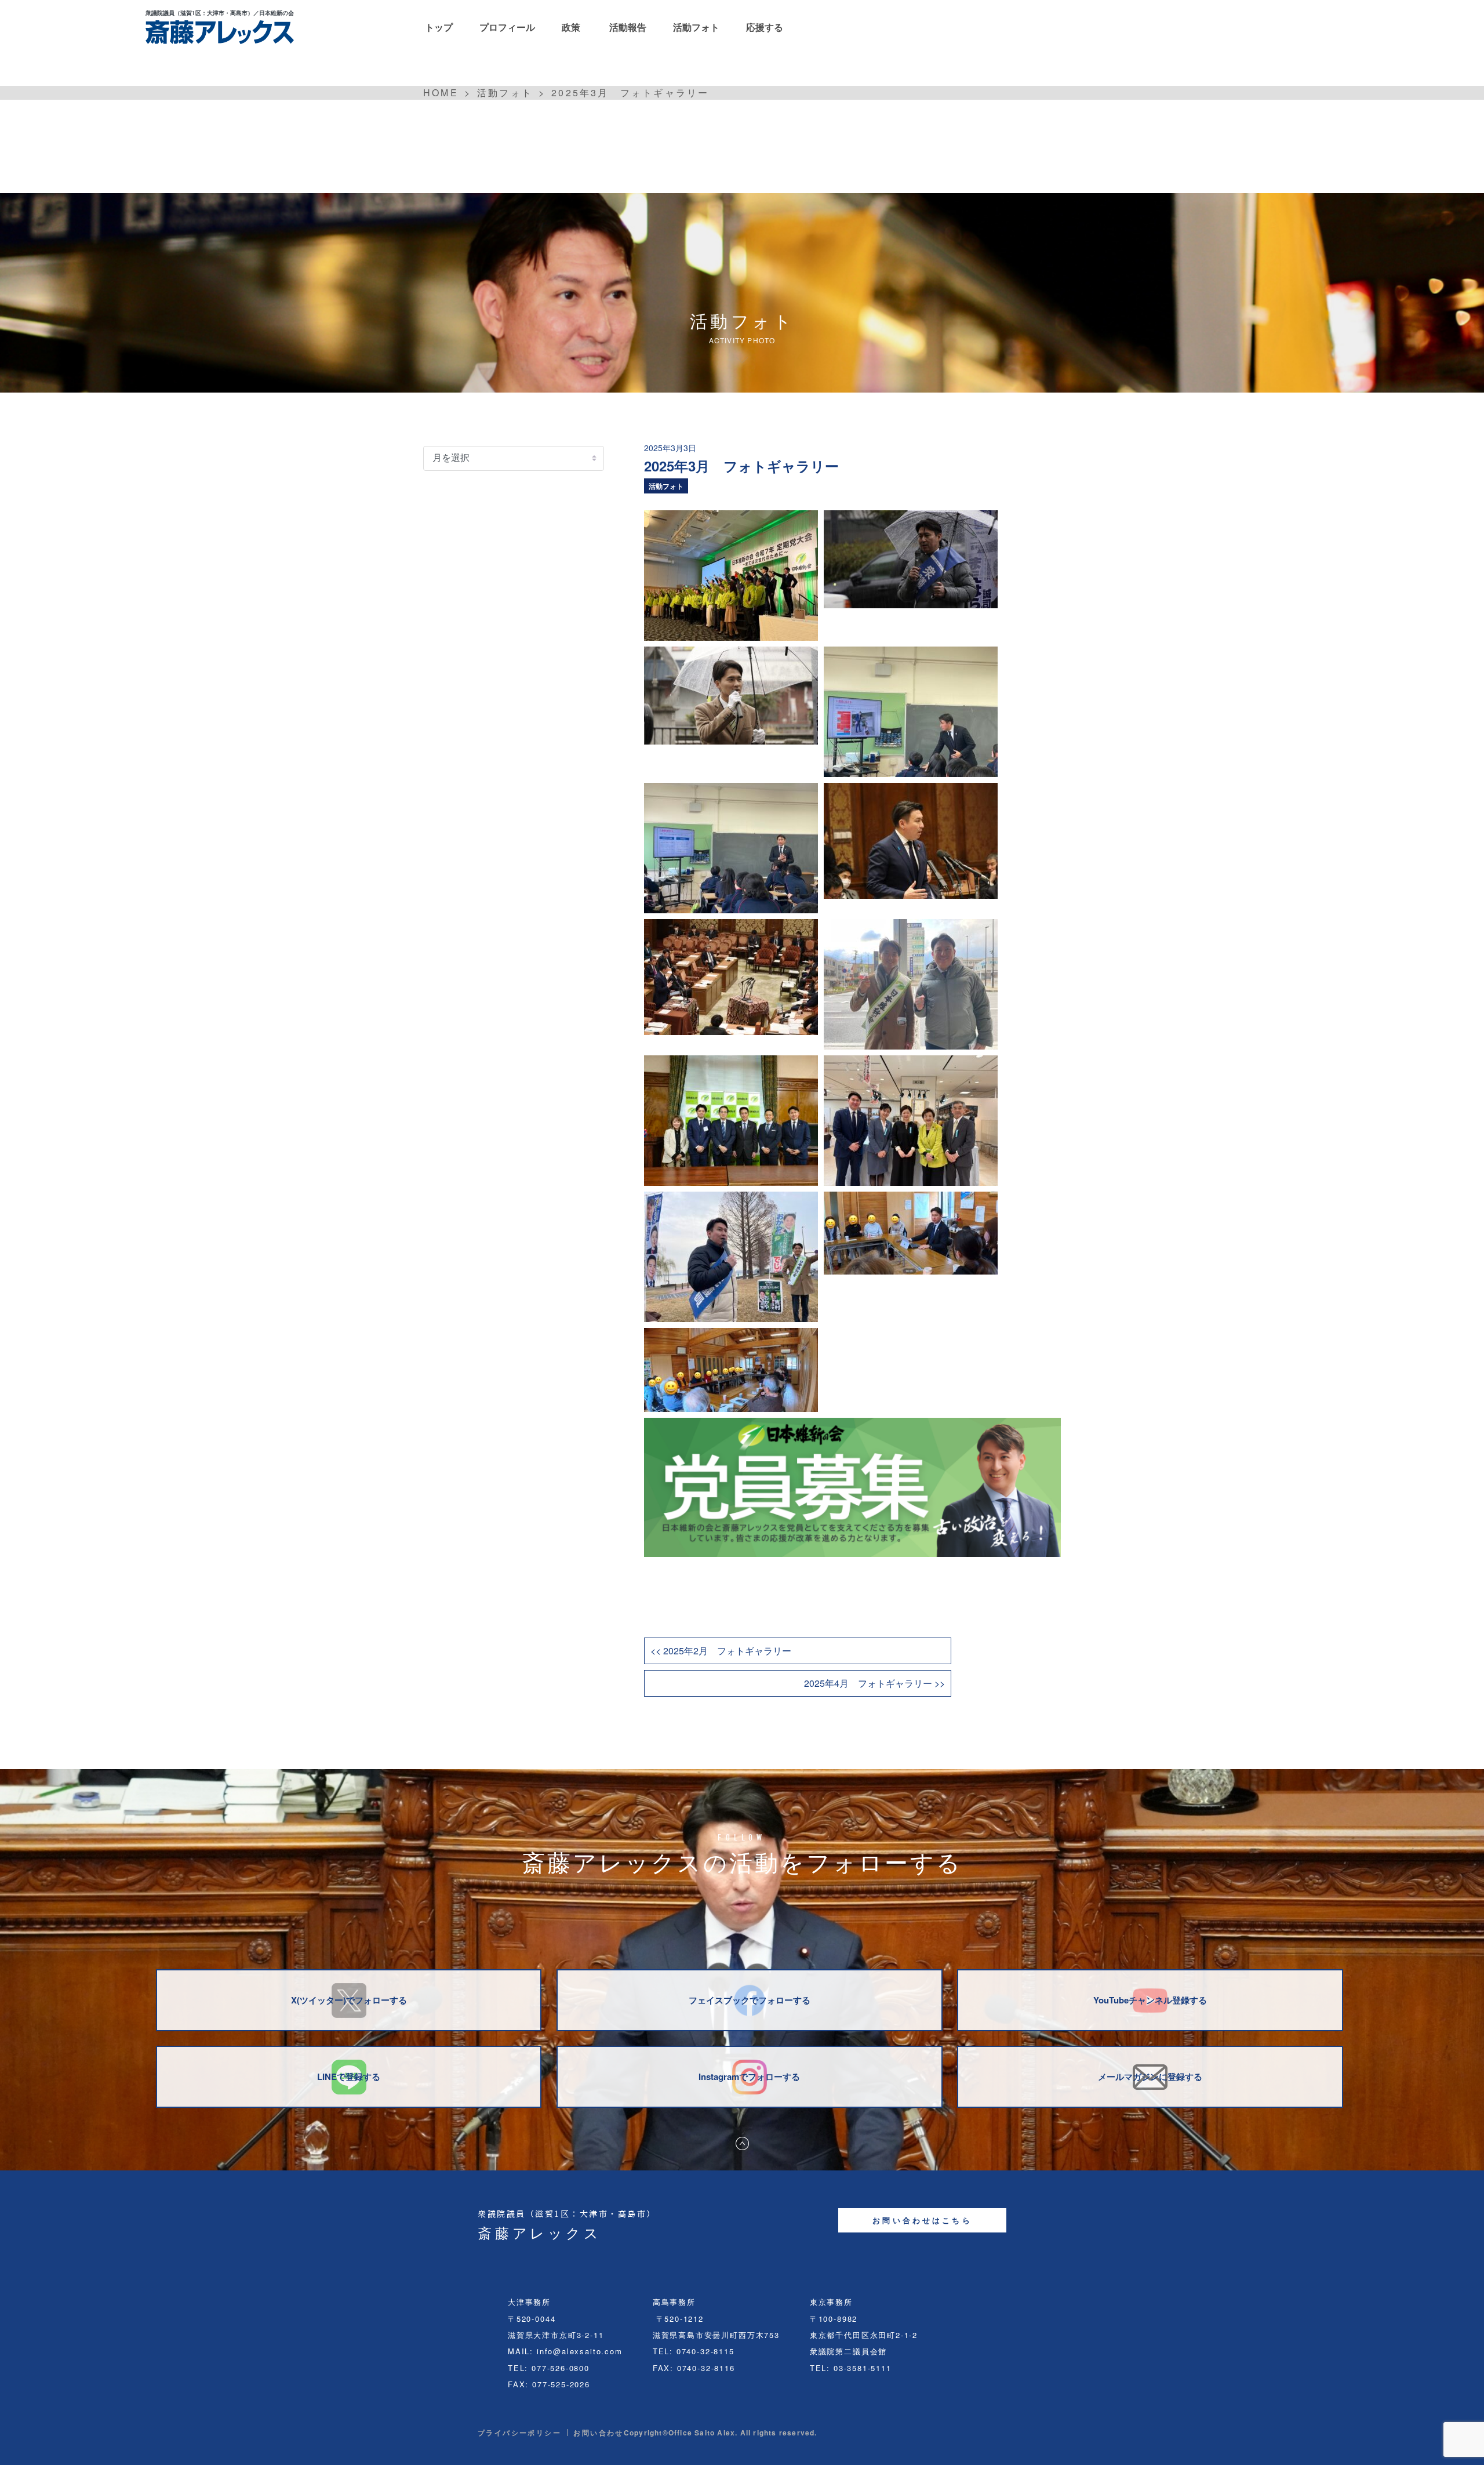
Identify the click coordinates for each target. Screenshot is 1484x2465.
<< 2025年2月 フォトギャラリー (721, 1651)
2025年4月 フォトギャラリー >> (874, 1683)
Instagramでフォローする (749, 2076)
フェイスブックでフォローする (750, 2000)
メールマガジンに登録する (1150, 2076)
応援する (765, 27)
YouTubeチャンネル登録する (1150, 2000)
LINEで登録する (349, 2076)
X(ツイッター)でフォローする (349, 2000)
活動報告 (628, 27)
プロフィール (507, 27)
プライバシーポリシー (519, 2433)
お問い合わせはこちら (922, 2220)
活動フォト (696, 27)
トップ (439, 27)
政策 (571, 27)
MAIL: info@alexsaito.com (565, 2351)
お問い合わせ (598, 2433)
